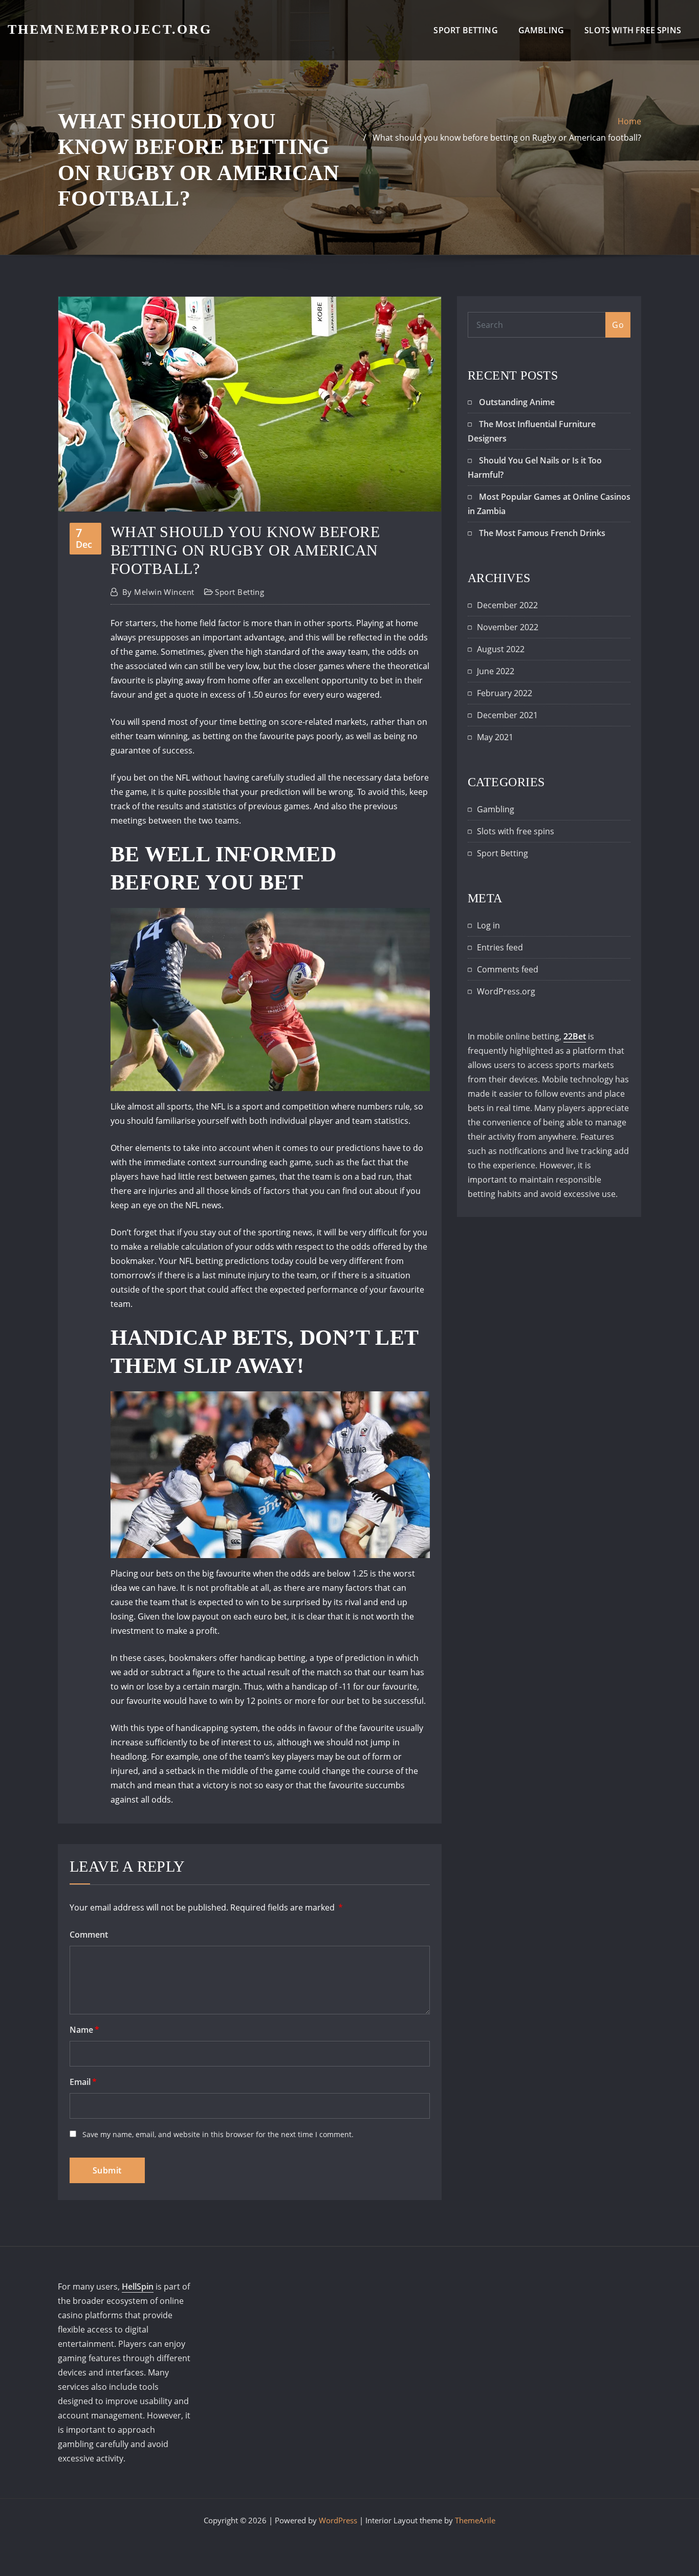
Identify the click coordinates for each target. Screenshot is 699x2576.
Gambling (541, 30)
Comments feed (508, 969)
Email (83, 2082)
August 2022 (501, 649)
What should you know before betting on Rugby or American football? (507, 138)
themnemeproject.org (110, 29)
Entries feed (500, 947)
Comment (89, 1935)
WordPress (338, 2520)
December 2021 (507, 715)
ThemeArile (475, 2520)
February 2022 (505, 693)
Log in (488, 925)
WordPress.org (506, 991)
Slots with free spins (633, 30)
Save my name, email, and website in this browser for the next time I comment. (218, 2134)
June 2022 (496, 671)
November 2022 (508, 627)
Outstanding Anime (517, 402)
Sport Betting (465, 30)
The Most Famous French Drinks (542, 533)
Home (629, 121)
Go (618, 325)
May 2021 (495, 737)
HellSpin (138, 2286)
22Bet (575, 1036)
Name (84, 2030)
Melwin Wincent (158, 592)
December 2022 (507, 605)
